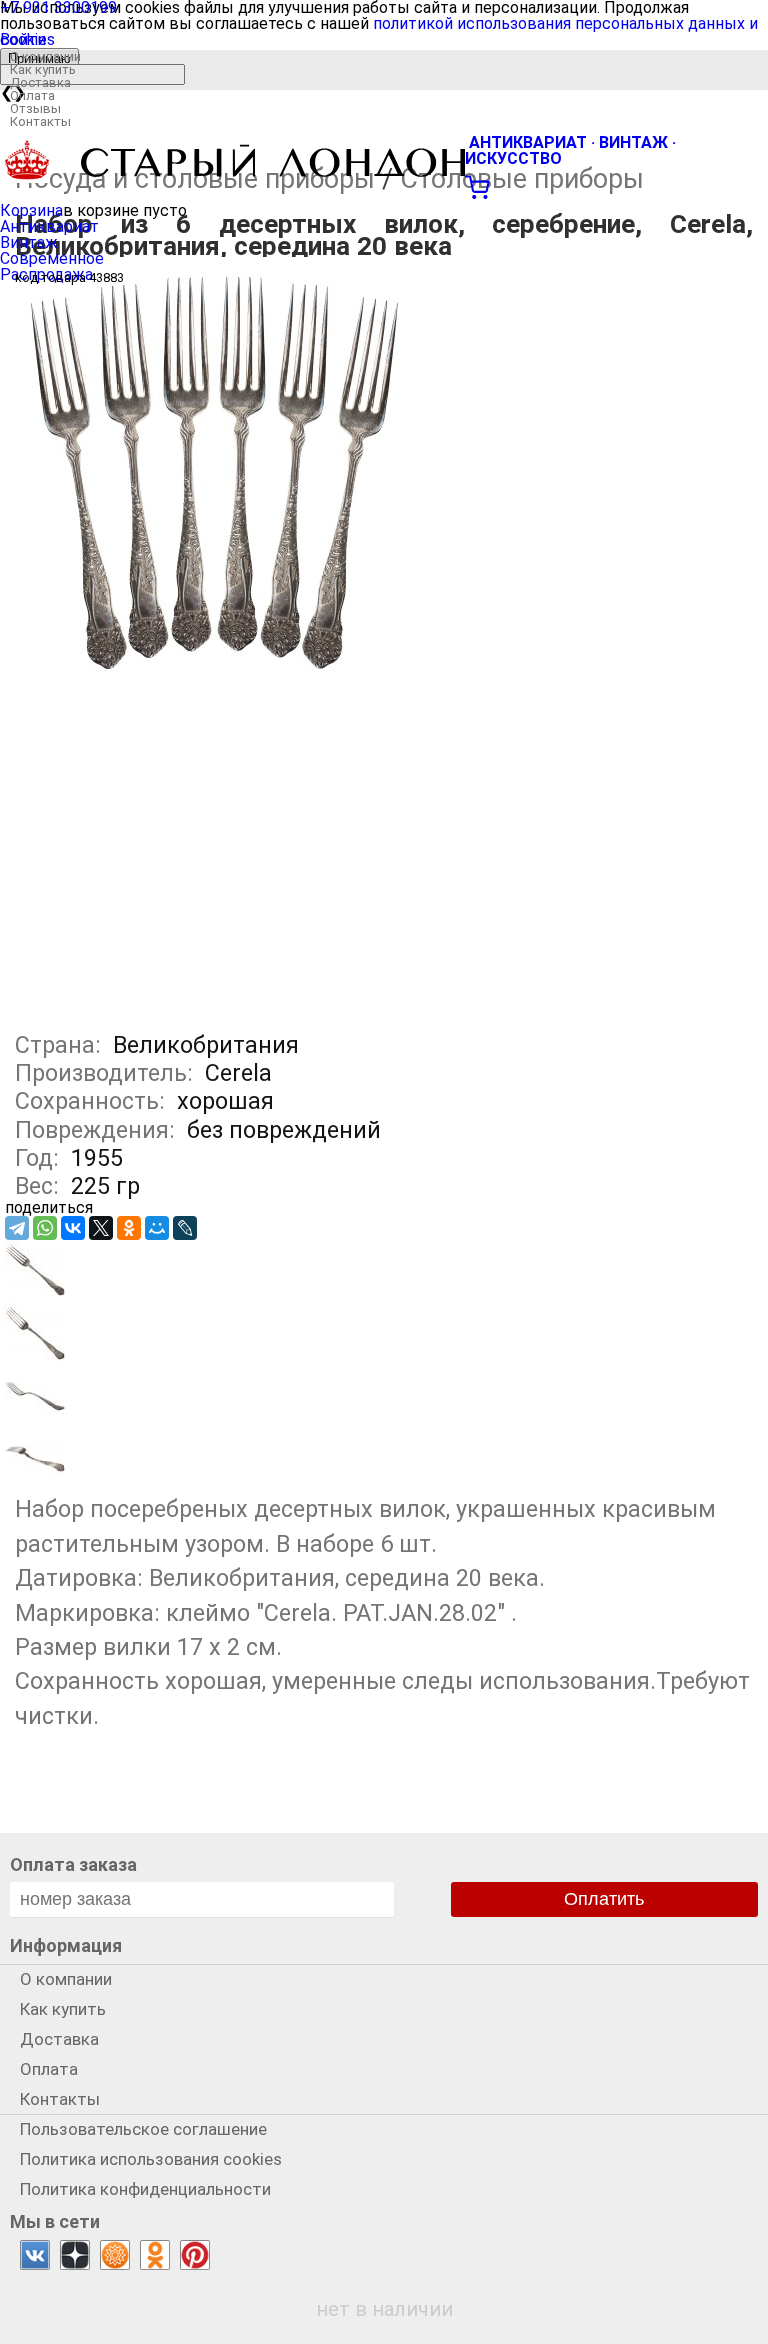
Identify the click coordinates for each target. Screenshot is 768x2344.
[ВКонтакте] (73, 1228)
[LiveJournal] (185, 1228)
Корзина (31, 210)
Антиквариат (49, 226)
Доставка (40, 82)
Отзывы (35, 108)
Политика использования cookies (151, 2159)
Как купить (43, 69)
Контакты (40, 121)
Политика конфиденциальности (145, 2189)
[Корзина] (384, 185)
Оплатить (604, 1899)
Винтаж (29, 242)
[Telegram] (17, 1228)
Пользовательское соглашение (143, 2129)
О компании (45, 56)
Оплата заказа (73, 1864)
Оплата (32, 95)
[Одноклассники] (129, 1228)
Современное (52, 258)
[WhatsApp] (45, 1228)
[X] (101, 1228)
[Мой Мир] (157, 1228)
